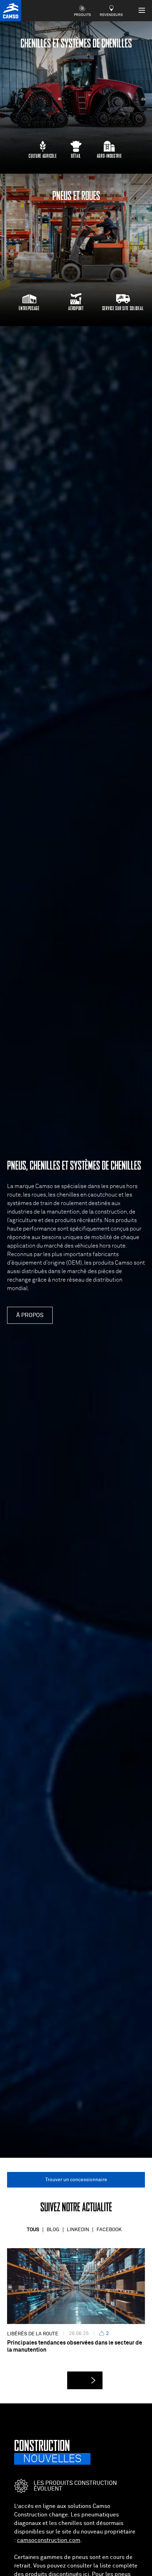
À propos (30, 1315)
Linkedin (78, 2230)
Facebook (109, 2230)
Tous (33, 2230)
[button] (85, 2380)
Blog (53, 2230)
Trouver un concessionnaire (76, 2180)
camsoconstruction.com (49, 2540)
